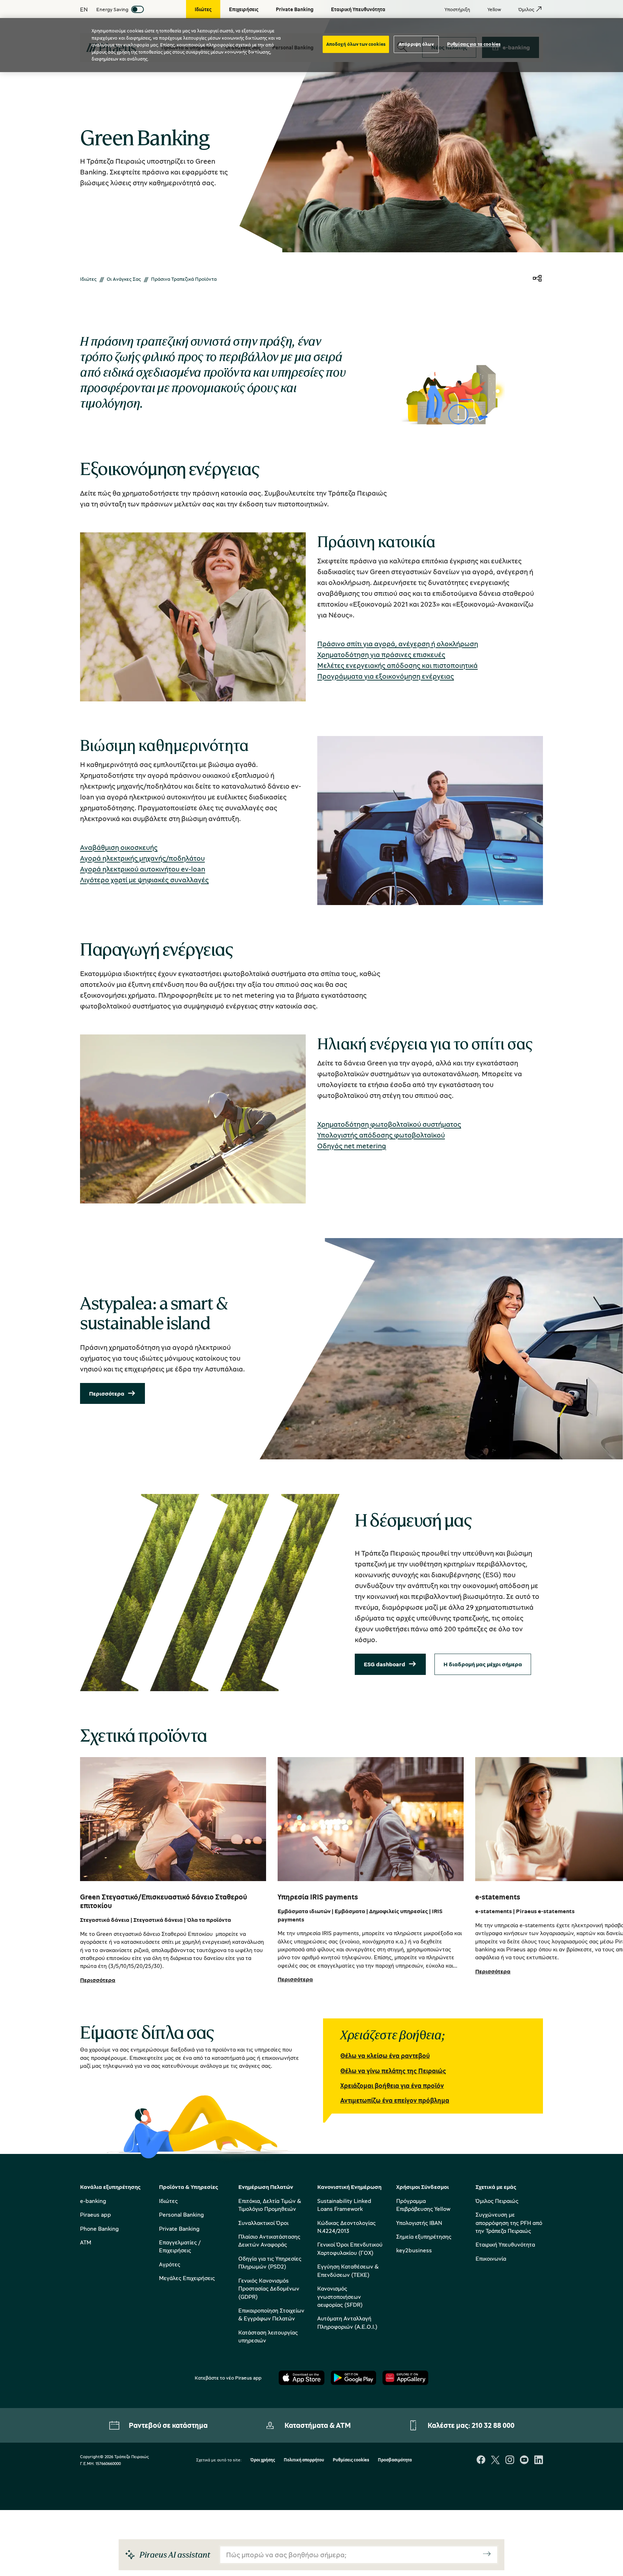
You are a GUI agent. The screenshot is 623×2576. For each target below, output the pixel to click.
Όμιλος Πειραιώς (497, 2201)
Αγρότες (170, 2264)
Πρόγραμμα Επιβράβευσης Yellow (423, 2205)
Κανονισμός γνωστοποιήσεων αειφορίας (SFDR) (340, 2296)
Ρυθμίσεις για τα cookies (474, 44)
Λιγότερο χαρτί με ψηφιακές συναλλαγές (144, 880)
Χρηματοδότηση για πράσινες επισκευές (381, 654)
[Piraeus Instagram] (510, 2460)
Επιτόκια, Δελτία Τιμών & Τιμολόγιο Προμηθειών (270, 2205)
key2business (414, 2250)
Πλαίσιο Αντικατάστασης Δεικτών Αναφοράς (269, 2240)
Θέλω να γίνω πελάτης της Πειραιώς (393, 2071)
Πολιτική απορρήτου (304, 2460)
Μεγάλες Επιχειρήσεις (187, 2278)
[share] (537, 279)
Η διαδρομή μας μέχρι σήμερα (483, 1664)
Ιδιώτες (88, 279)
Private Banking (179, 2229)
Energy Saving (112, 9)
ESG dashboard (385, 1664)
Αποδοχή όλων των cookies (356, 44)
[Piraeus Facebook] (481, 2460)
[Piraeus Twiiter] (495, 2460)
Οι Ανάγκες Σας (124, 279)
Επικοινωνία (491, 2258)
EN (84, 9)
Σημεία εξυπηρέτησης (424, 2236)
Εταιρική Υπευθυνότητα (505, 2244)
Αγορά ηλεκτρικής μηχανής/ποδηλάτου (142, 858)
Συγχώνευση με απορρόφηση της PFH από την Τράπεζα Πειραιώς (509, 2223)
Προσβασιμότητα (395, 2460)
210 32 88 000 (493, 2425)
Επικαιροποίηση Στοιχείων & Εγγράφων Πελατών (271, 2314)
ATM (86, 2242)
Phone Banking (99, 2229)
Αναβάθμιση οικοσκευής (119, 847)
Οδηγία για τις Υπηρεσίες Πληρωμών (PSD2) (270, 2262)
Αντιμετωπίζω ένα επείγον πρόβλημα (395, 2100)
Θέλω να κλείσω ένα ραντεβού (385, 2056)
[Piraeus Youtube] (524, 2460)
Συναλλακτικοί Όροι (263, 2223)
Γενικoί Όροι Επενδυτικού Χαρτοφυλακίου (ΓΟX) (350, 2248)
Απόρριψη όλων (416, 44)
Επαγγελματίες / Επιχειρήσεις (180, 2246)
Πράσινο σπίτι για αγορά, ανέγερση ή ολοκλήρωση (398, 644)
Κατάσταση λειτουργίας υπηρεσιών (268, 2336)
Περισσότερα (107, 1393)
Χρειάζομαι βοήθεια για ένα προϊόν (392, 2085)
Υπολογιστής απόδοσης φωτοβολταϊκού (381, 1135)
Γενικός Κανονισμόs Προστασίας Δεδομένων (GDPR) (269, 2289)
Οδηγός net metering (352, 1146)
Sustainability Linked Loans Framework (344, 2205)
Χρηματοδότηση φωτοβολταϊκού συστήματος (389, 1124)
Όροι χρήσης (263, 2460)
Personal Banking (181, 2214)
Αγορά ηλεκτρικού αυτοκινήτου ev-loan (143, 869)
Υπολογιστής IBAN (419, 2223)
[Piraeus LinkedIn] (539, 2460)
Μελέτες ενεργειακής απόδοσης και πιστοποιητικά (397, 665)
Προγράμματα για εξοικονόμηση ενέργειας (386, 676)
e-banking (93, 2201)
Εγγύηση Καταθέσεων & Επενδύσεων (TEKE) (348, 2270)
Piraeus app (96, 2214)
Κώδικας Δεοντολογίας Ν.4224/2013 (346, 2227)
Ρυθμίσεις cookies (351, 2460)
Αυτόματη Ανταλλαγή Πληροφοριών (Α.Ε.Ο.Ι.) (347, 2322)
